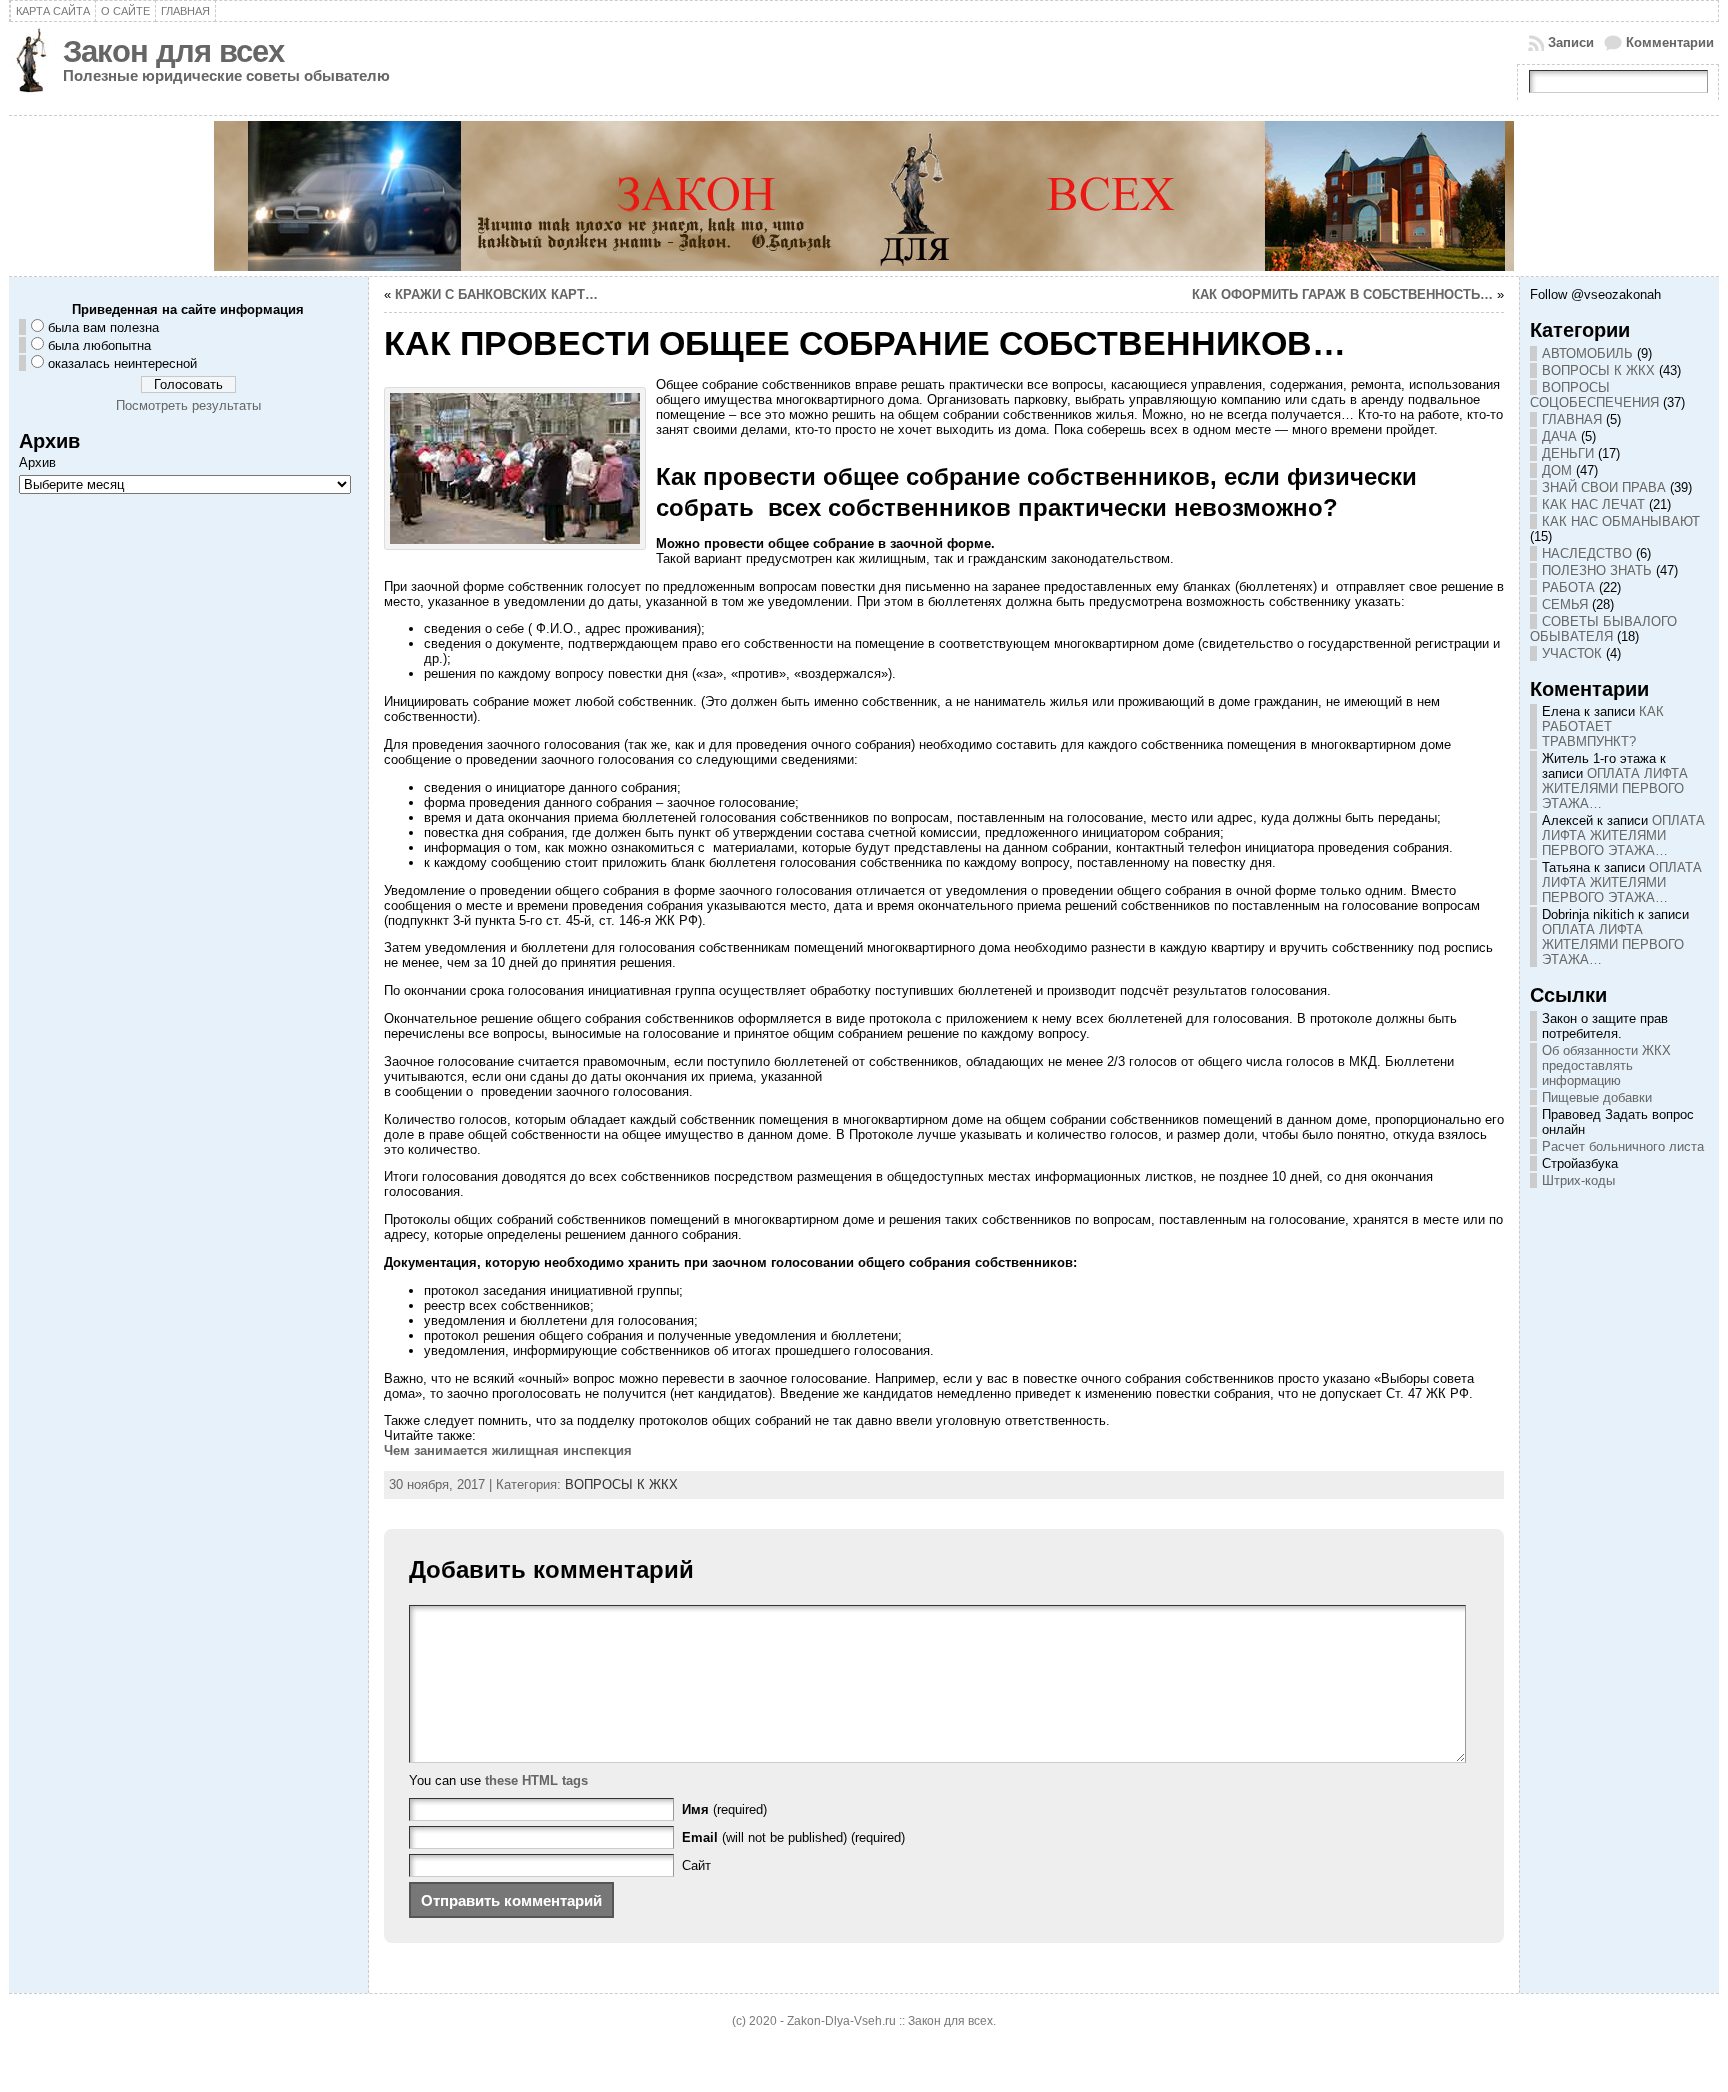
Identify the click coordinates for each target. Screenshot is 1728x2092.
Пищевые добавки (1597, 1097)
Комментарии (1670, 42)
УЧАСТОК (1572, 653)
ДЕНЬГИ (1568, 453)
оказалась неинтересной (122, 363)
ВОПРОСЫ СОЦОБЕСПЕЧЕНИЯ (1594, 395)
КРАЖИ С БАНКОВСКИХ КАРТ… (496, 294)
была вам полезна (103, 327)
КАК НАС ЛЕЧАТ (1593, 504)
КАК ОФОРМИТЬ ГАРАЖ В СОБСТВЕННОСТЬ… (1342, 294)
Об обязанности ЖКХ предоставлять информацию (1606, 1065)
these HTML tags (536, 1780)
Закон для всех (173, 51)
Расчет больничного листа (1623, 1146)
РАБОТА (1568, 587)
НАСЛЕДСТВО (1587, 553)
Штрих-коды (1578, 1180)
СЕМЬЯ (1565, 604)
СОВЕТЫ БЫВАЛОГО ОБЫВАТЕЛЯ (1603, 629)
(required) (724, 1809)
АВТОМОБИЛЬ (1587, 353)
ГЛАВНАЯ (1572, 419)
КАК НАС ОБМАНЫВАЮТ (1621, 521)
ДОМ (1557, 470)
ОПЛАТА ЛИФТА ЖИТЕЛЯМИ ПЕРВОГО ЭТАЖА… (1615, 788)
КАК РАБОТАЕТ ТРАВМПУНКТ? (1603, 726)
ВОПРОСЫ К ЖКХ (621, 1484)
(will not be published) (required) (793, 1837)
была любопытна (99, 345)
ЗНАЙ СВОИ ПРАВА (1604, 487)
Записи (1571, 42)
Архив (37, 462)
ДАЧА (1559, 436)
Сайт (696, 1865)
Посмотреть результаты (188, 405)
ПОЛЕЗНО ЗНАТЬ (1597, 570)
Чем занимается (508, 1450)
